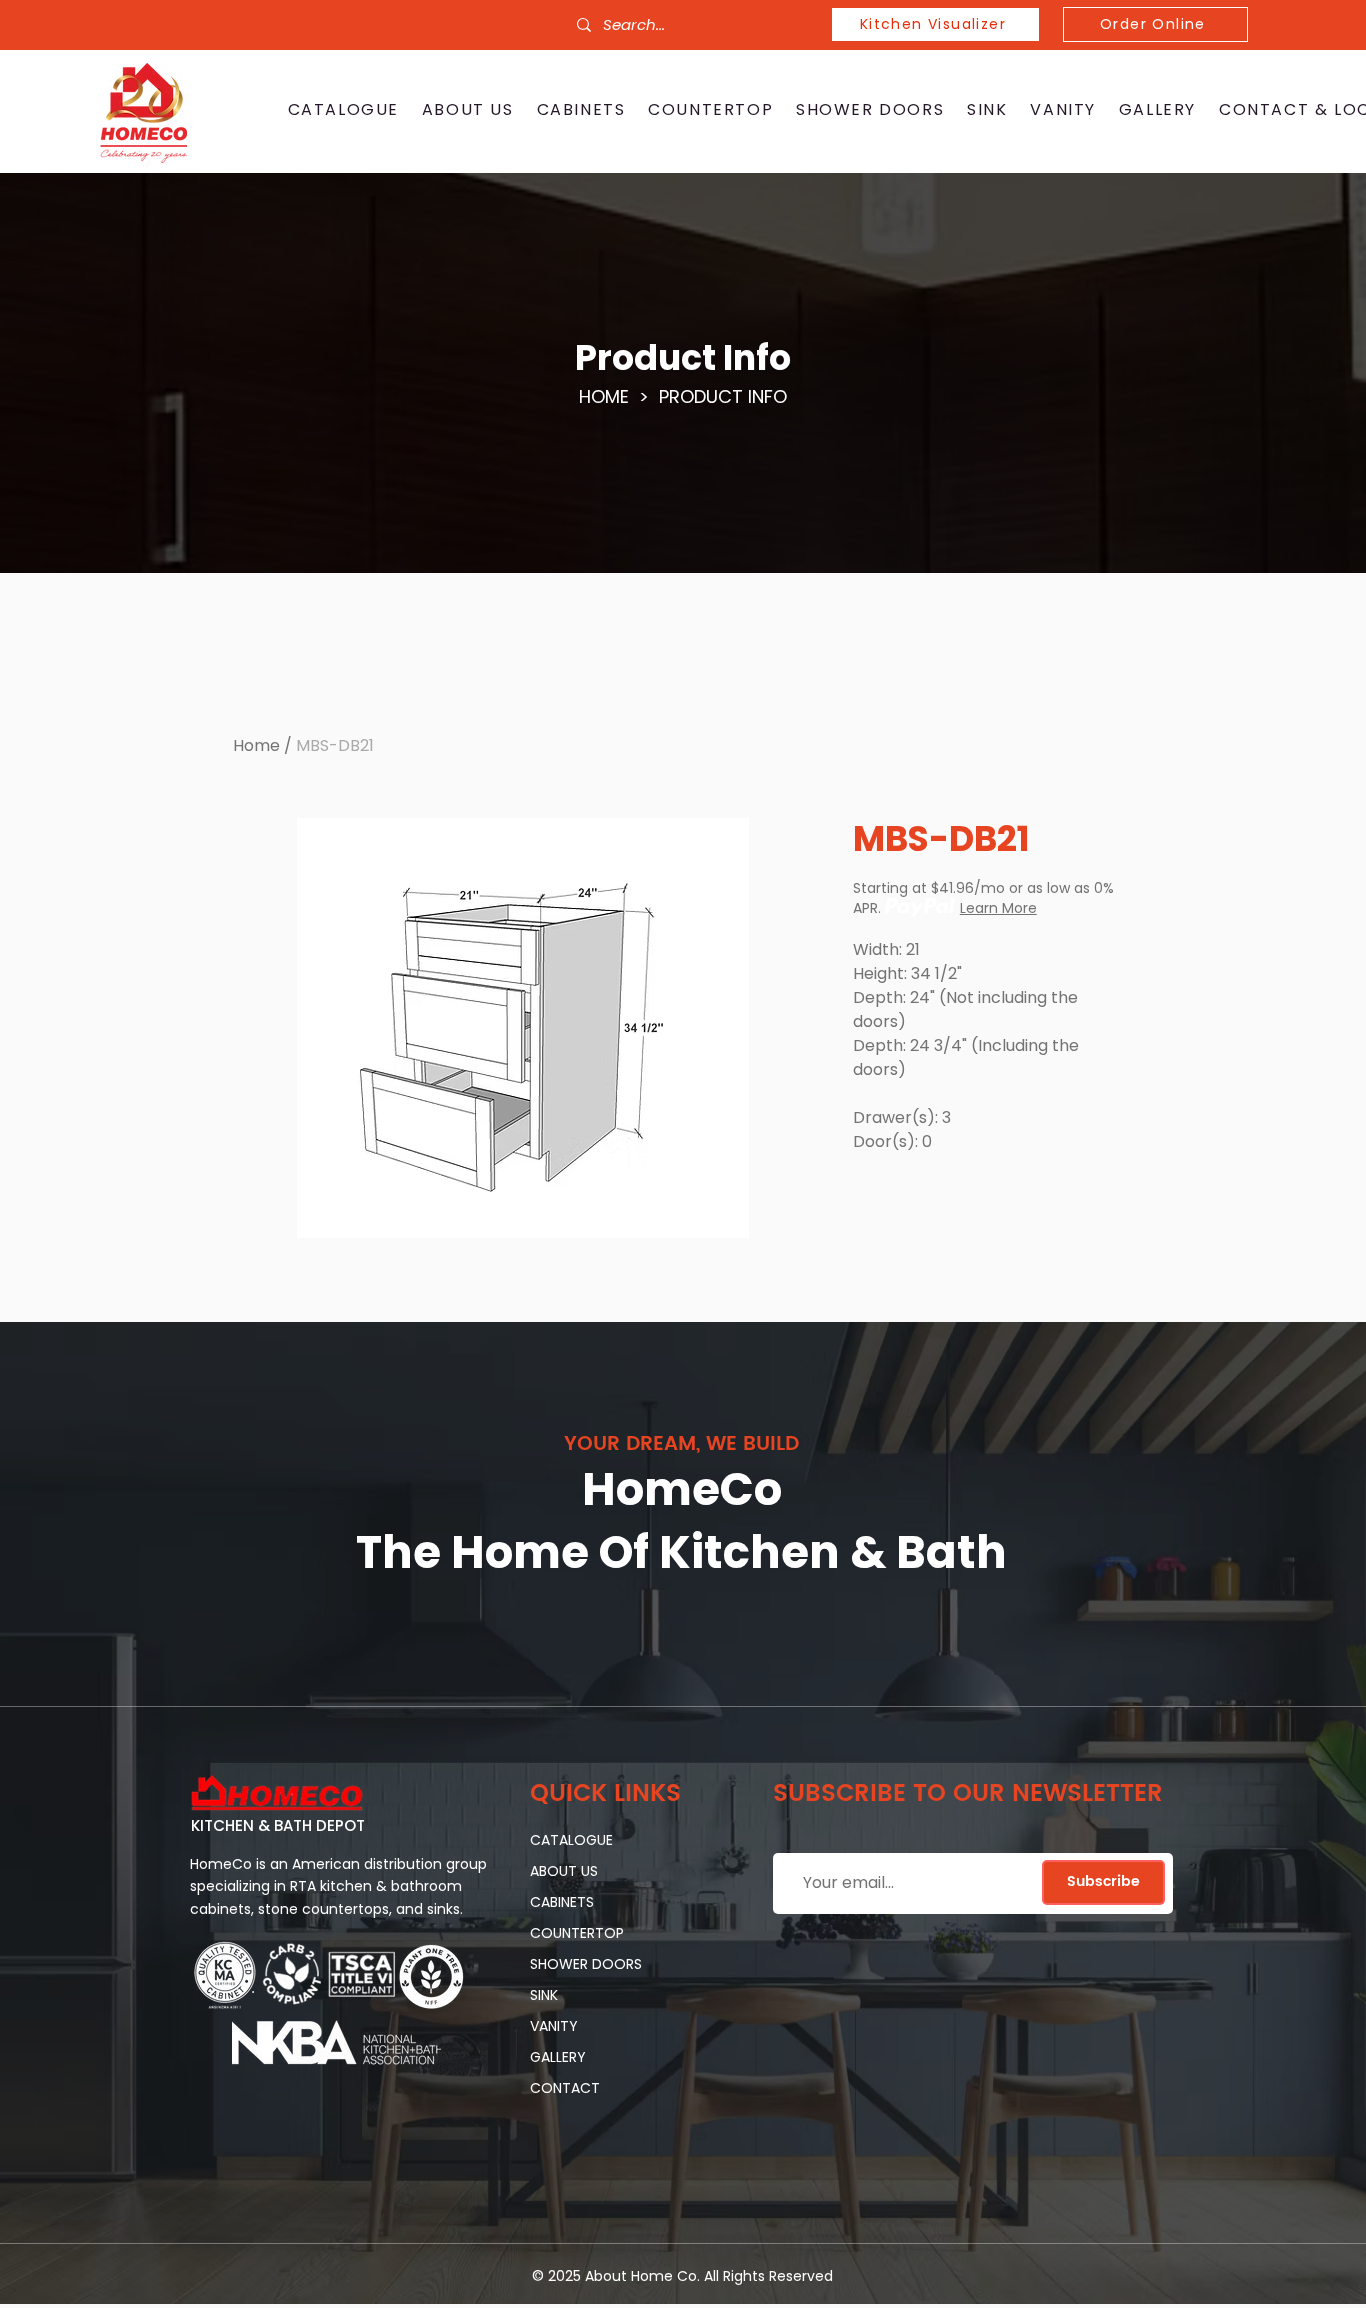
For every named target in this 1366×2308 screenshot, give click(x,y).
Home (256, 745)
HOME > (619, 396)
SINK (544, 1995)
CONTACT (565, 2088)
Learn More (998, 908)
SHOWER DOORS (586, 1964)
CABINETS (562, 1902)
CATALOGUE (571, 1840)
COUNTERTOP (577, 1933)
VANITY (554, 2026)
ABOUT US (564, 1871)
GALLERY (558, 2057)
